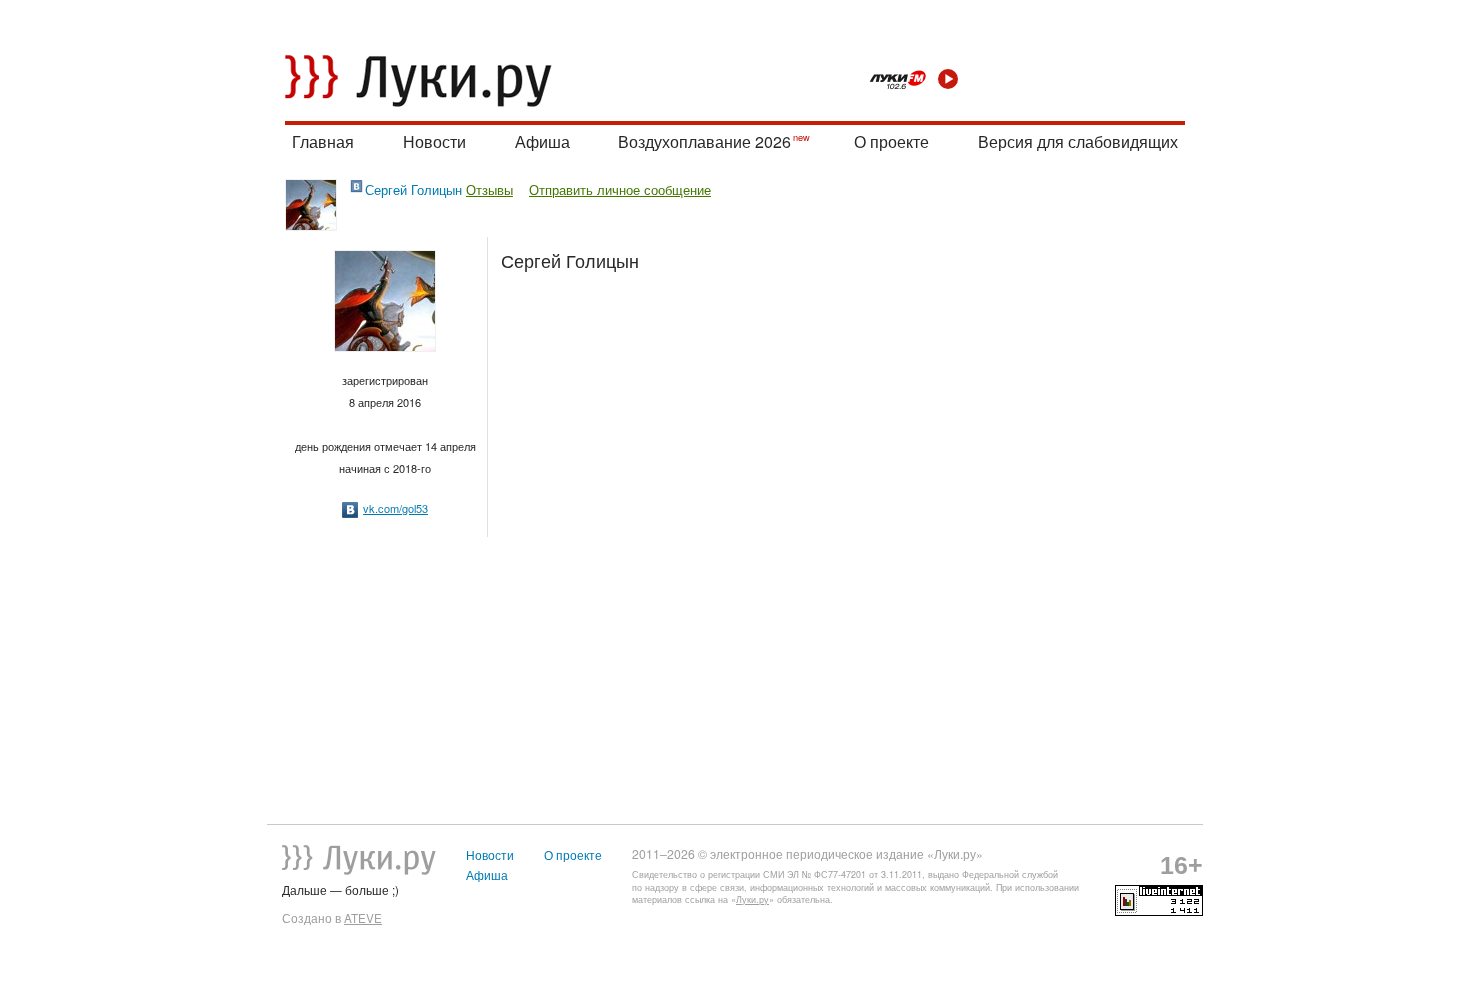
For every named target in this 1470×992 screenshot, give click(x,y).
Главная (323, 141)
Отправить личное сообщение (620, 189)
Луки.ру (752, 899)
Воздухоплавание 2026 (704, 141)
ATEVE (363, 918)
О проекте (891, 141)
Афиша (542, 141)
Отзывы (489, 189)
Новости (434, 141)
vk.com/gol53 (395, 508)
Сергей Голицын (413, 189)
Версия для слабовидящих (1078, 141)
